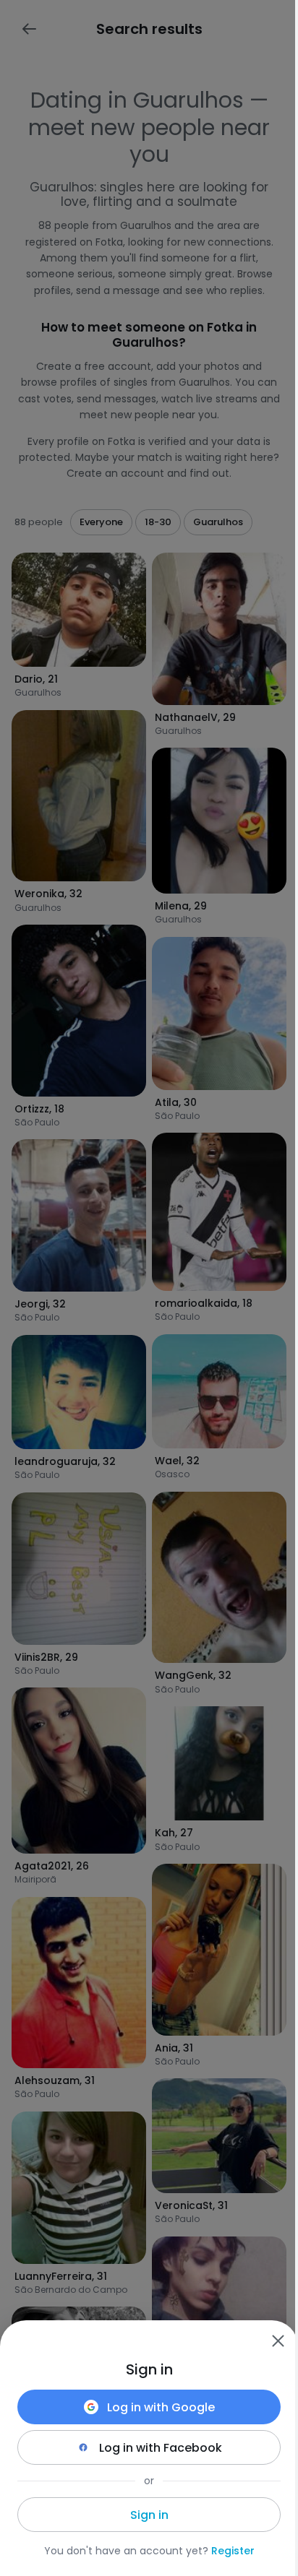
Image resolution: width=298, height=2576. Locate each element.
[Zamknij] (278, 2341)
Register (233, 2551)
